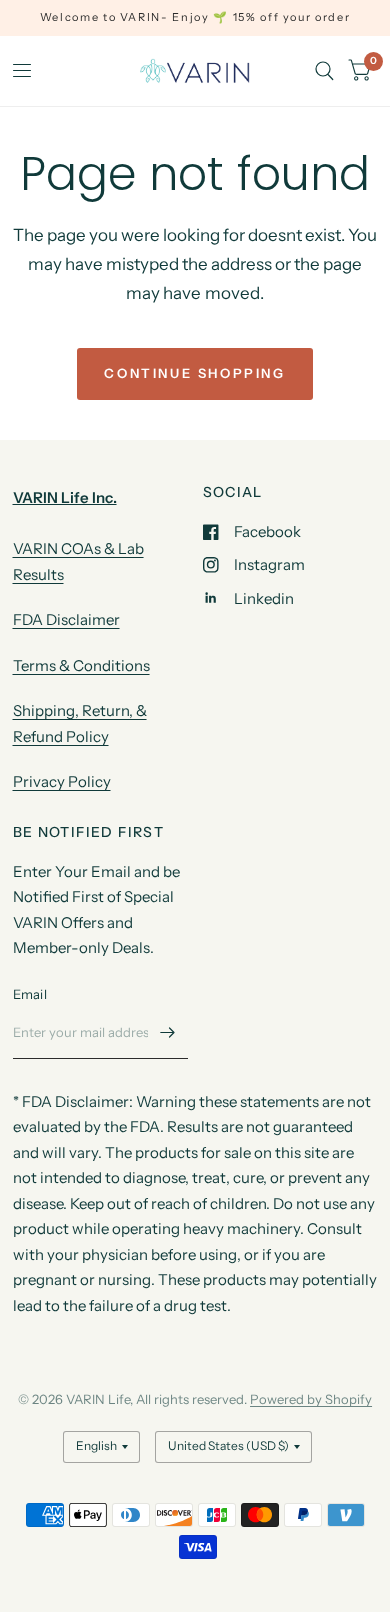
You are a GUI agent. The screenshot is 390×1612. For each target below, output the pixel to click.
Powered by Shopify (311, 1399)
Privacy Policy (62, 781)
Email (30, 994)
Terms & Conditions (81, 665)
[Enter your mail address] (168, 1033)
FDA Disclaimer (66, 619)
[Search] (324, 71)
